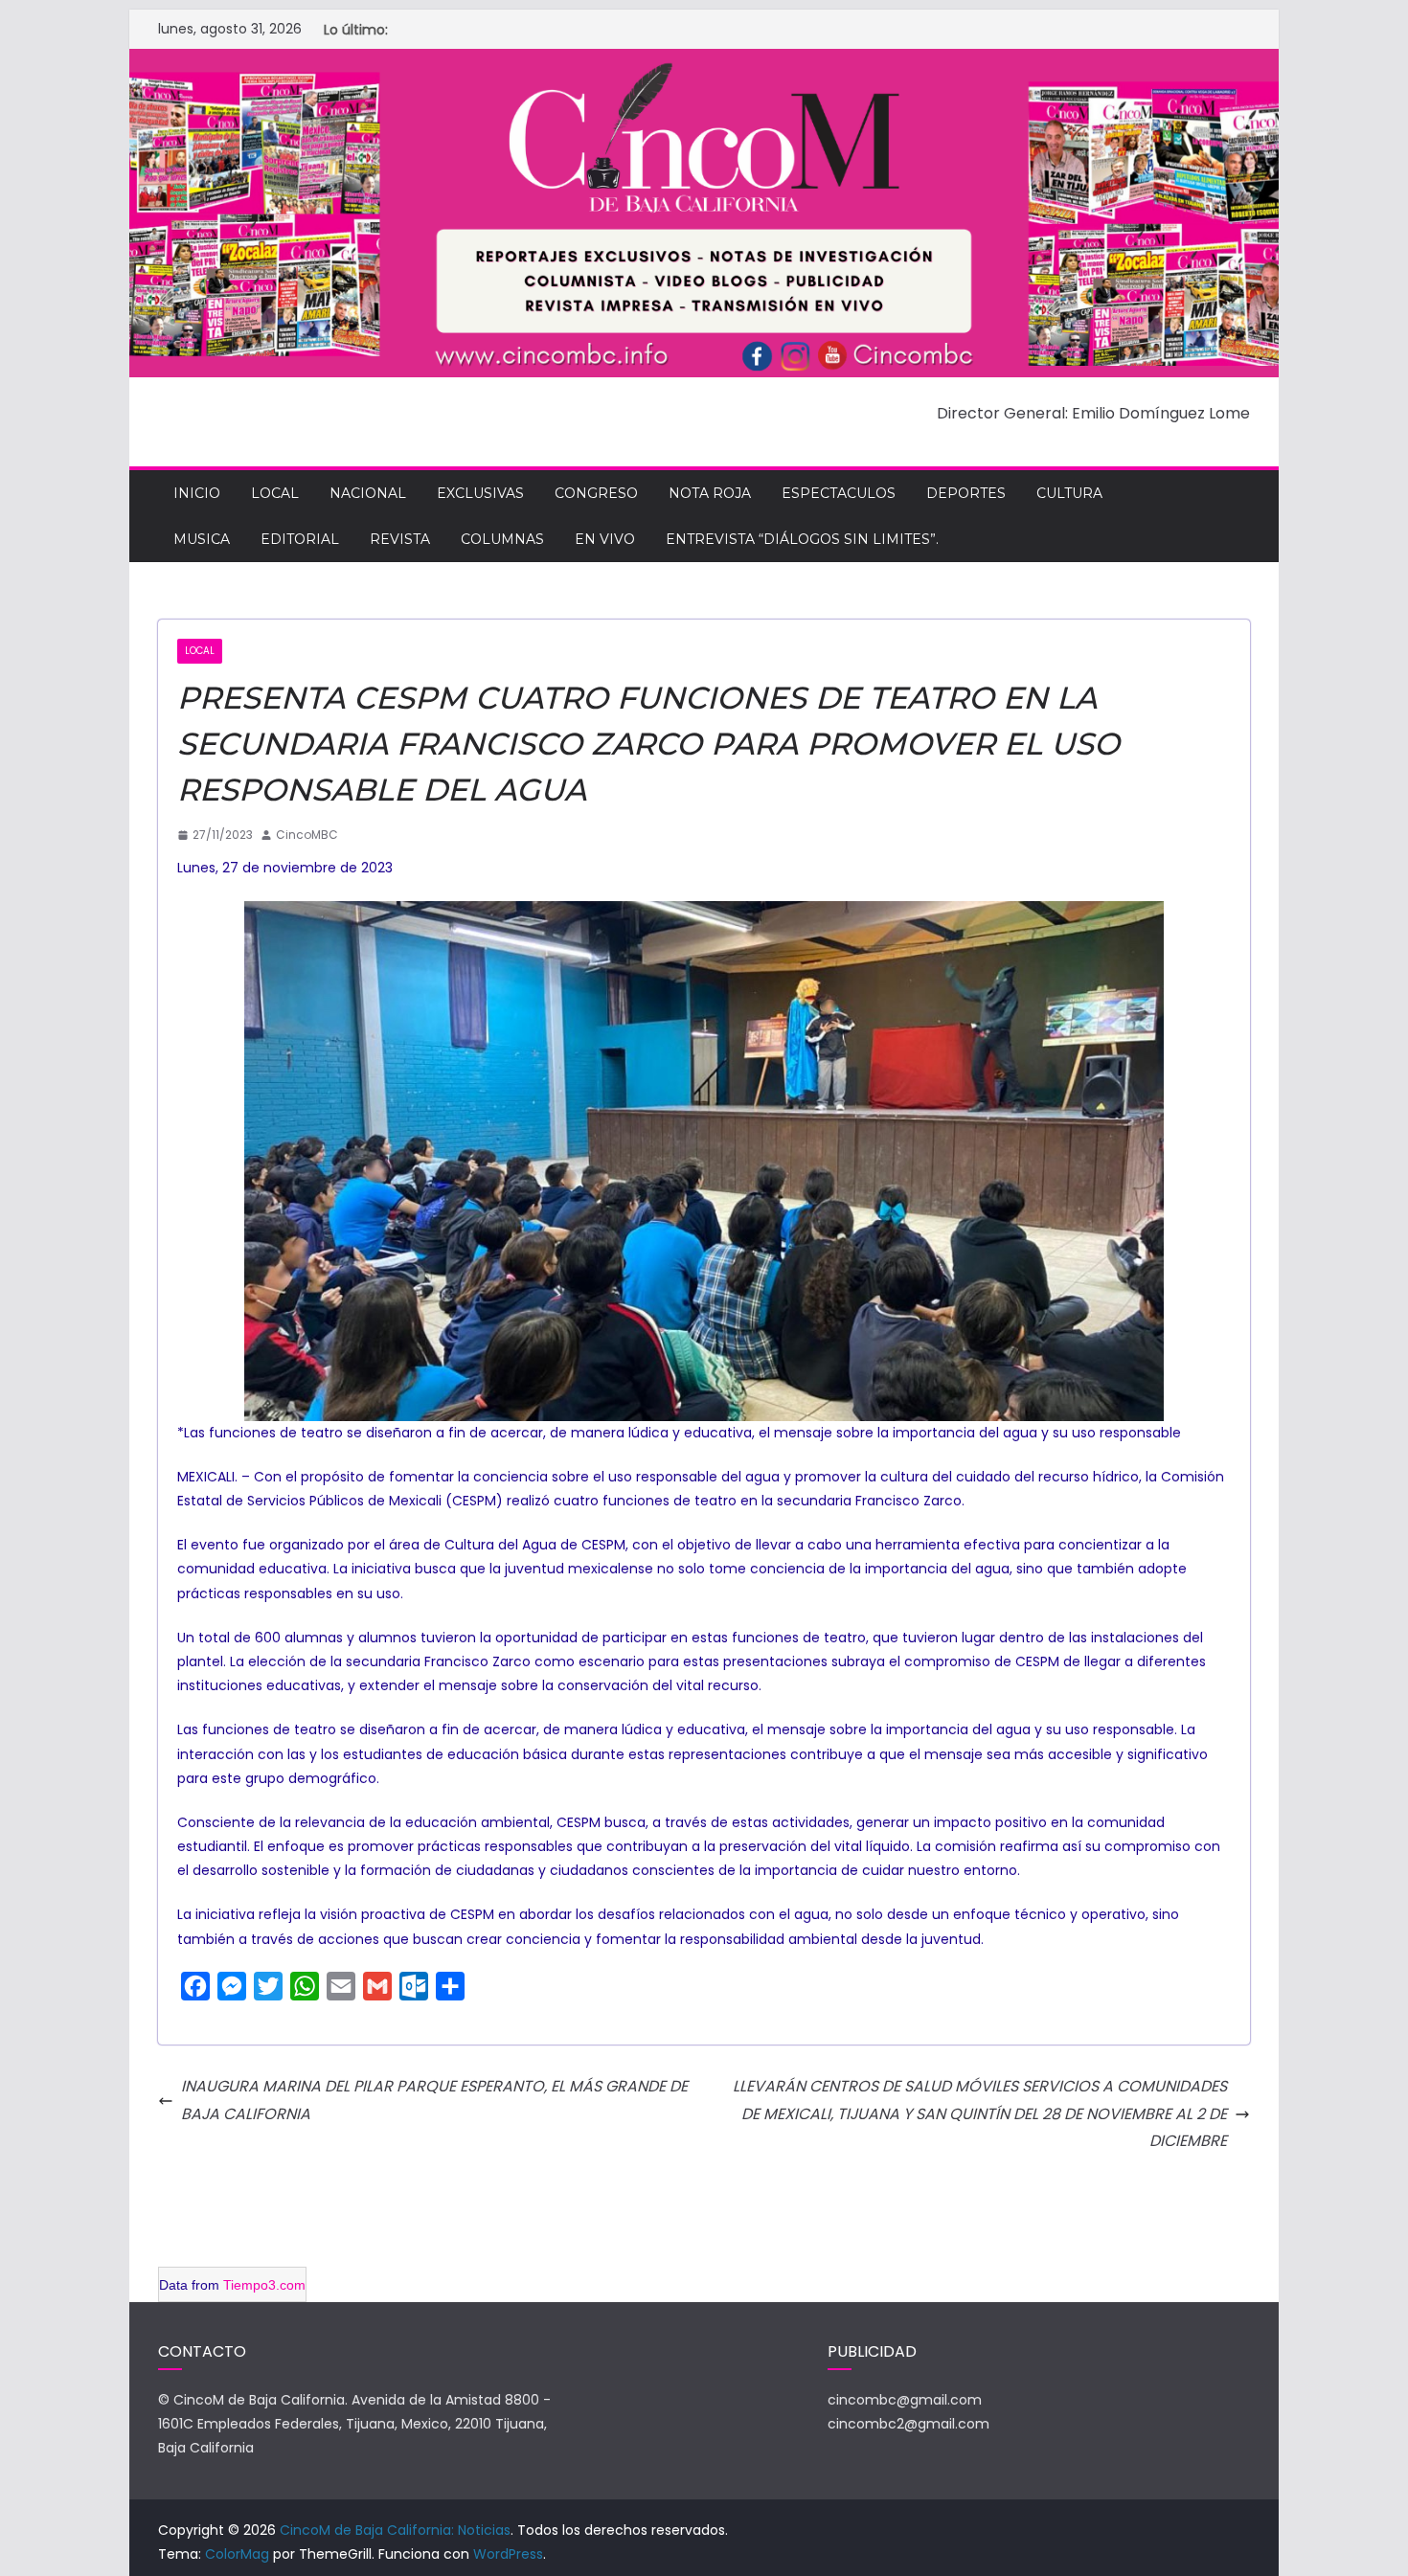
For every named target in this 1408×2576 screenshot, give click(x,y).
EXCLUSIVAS (480, 493)
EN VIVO (605, 539)
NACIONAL (368, 493)
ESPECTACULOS (839, 493)
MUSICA (202, 539)
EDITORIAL (300, 539)
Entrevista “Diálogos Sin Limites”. (802, 539)
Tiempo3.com (264, 2285)
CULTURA (1069, 493)
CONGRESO (596, 493)
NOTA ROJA (710, 493)
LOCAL (275, 493)
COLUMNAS (502, 539)
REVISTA (400, 539)
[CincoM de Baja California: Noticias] (704, 62)
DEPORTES (966, 493)
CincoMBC (307, 835)
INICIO (197, 493)
